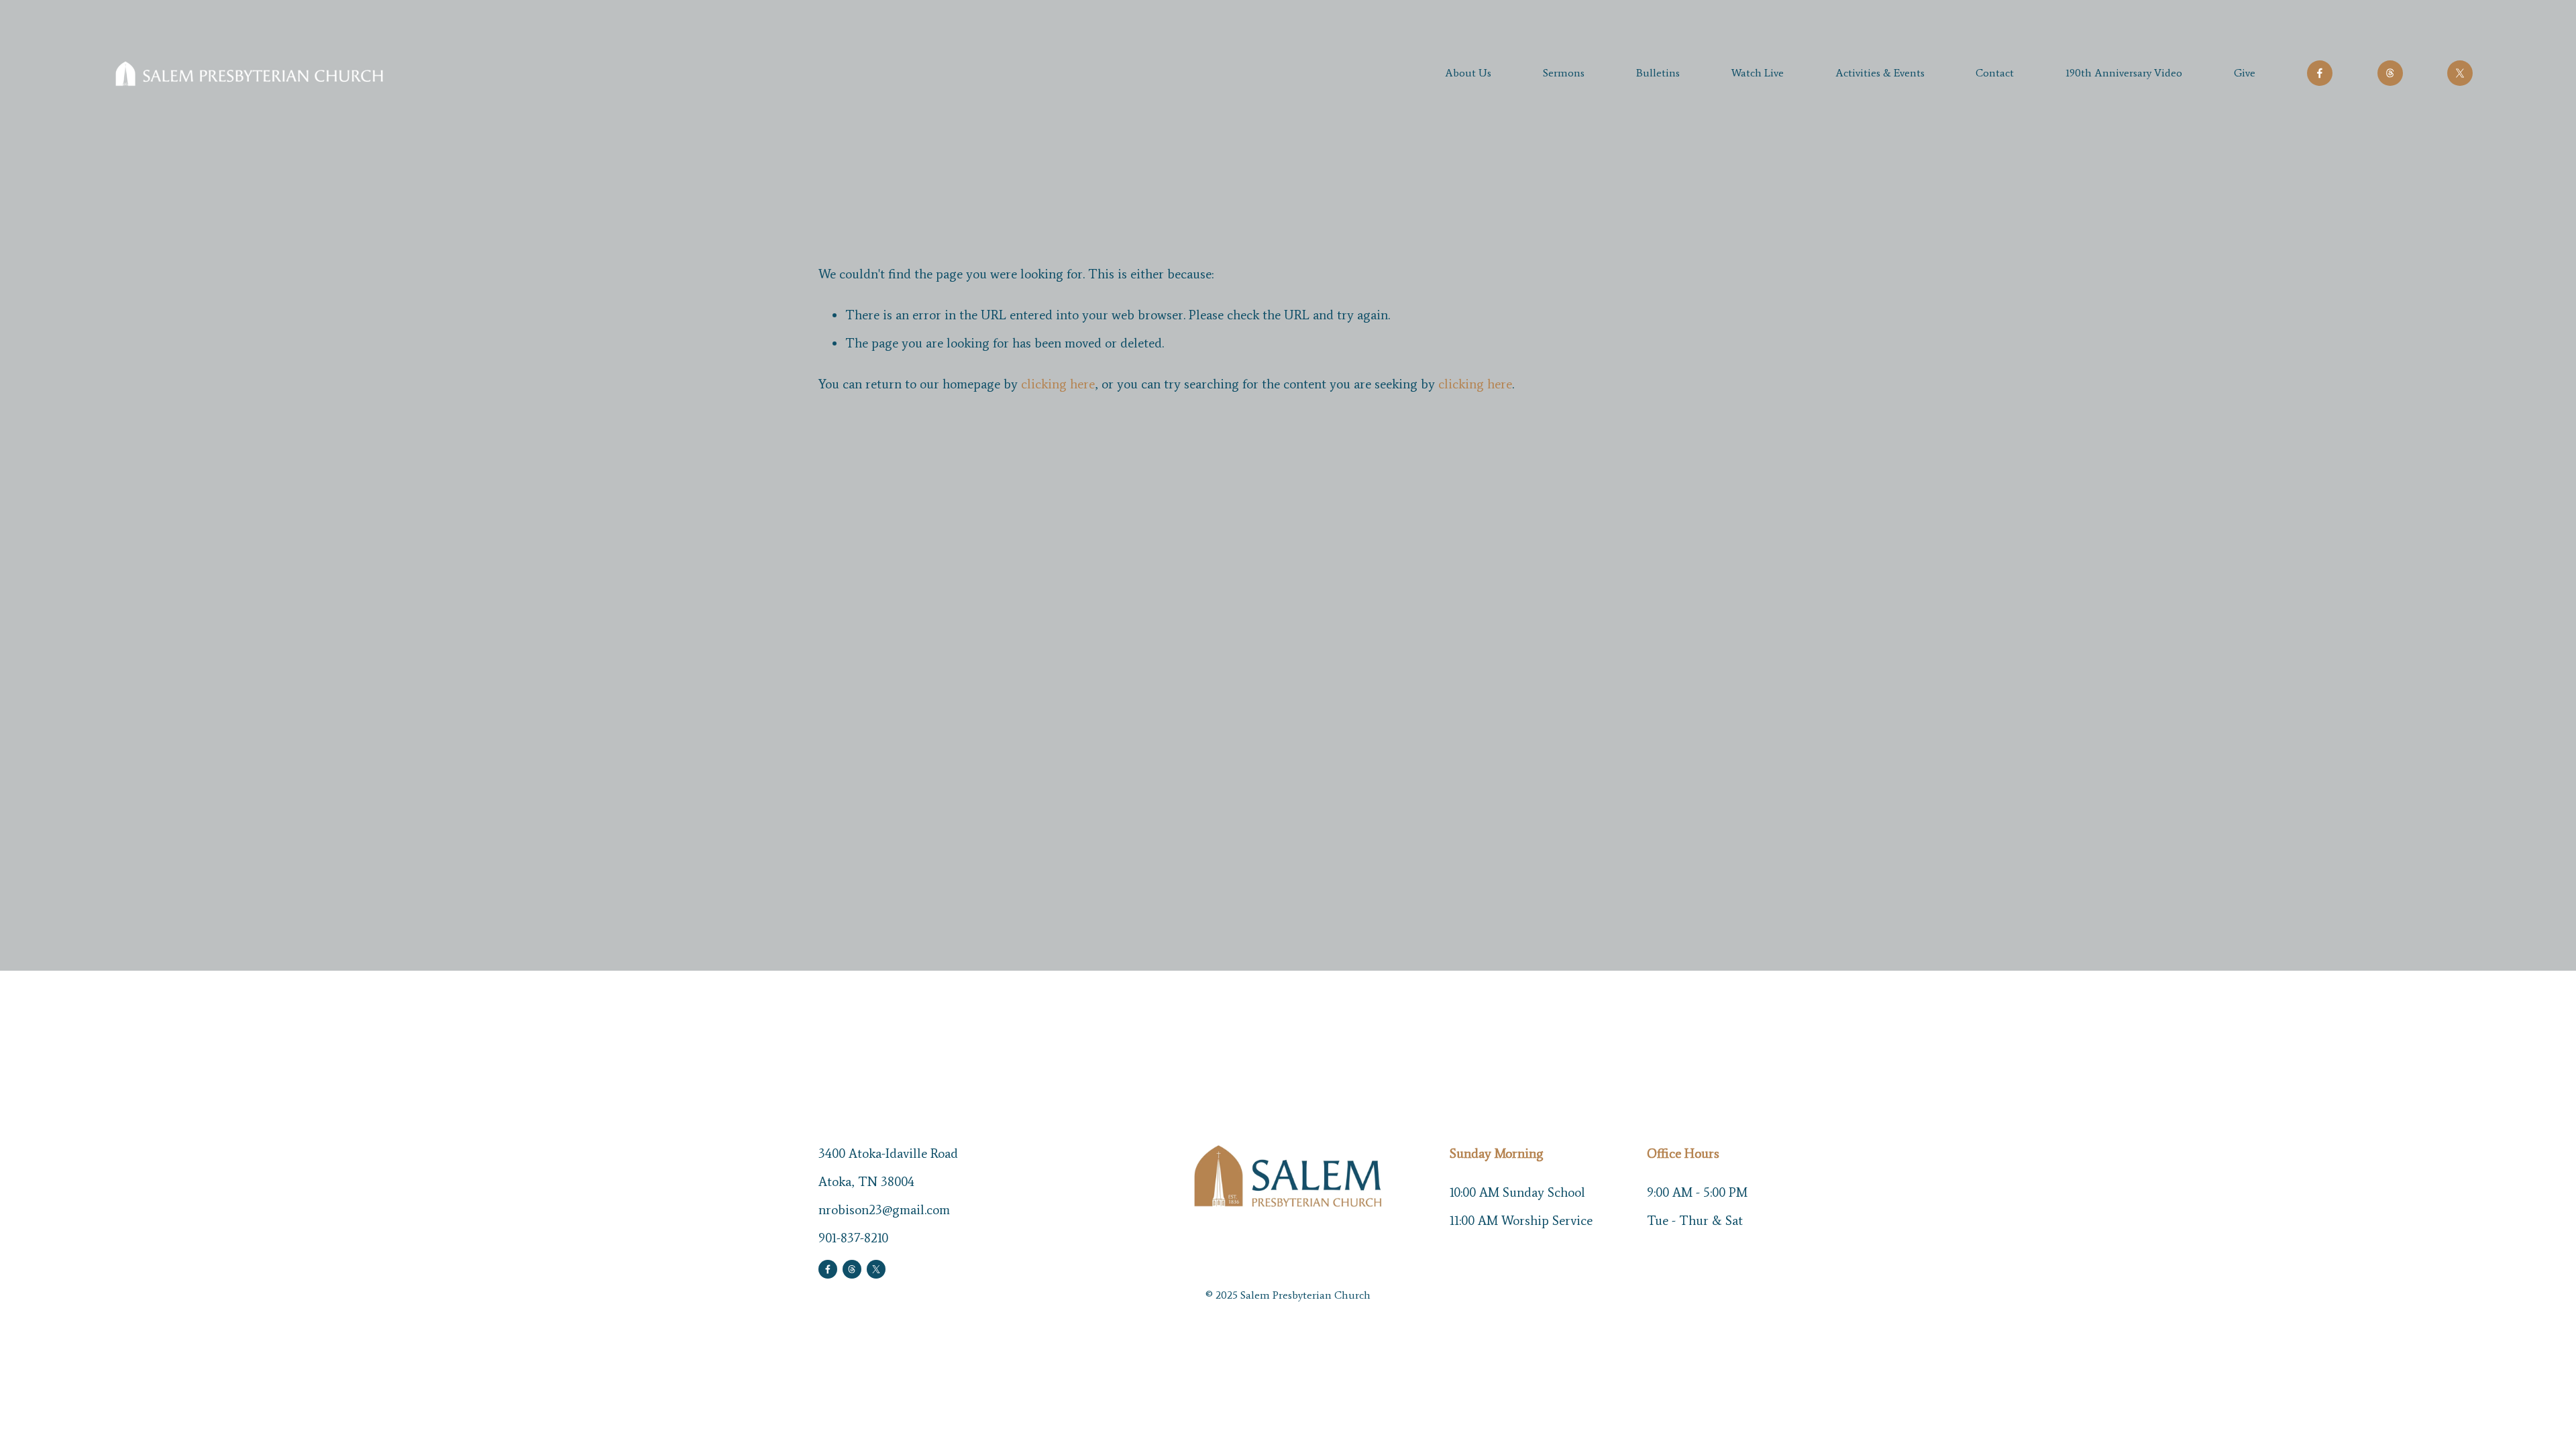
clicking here (1058, 384)
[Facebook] (2320, 73)
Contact (1995, 73)
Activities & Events (1880, 73)
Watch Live (1758, 73)
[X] (2460, 73)
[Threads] (2390, 73)
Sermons (1564, 73)
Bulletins (1658, 73)
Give (2245, 73)
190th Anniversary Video (2124, 73)
